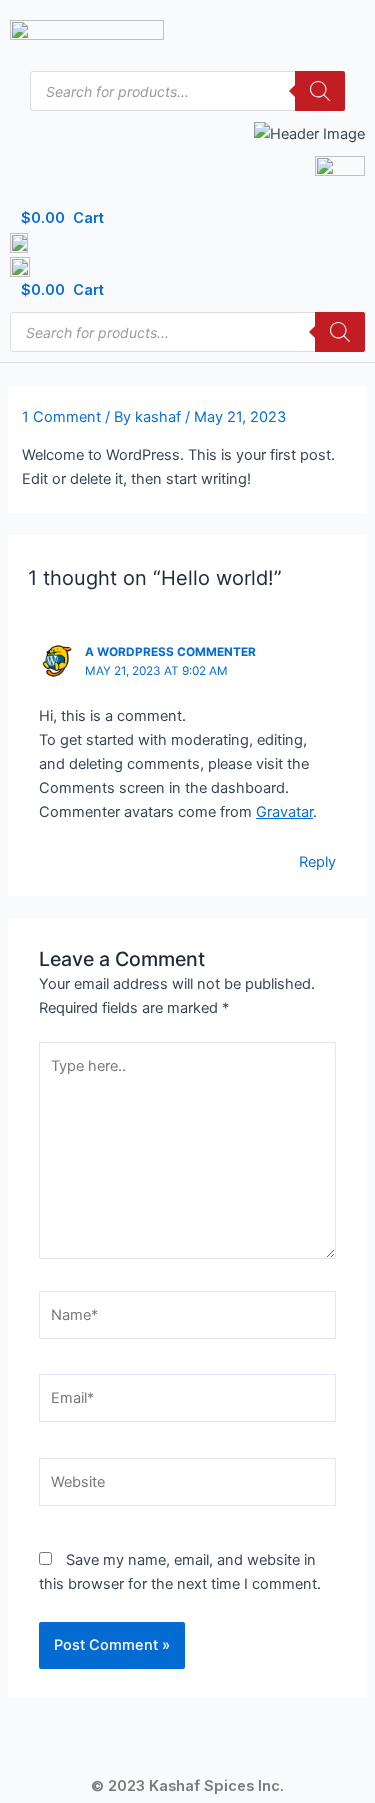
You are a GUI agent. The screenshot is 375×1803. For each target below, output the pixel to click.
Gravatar (284, 812)
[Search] (320, 91)
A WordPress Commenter (170, 652)
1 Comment (61, 417)
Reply (317, 862)
